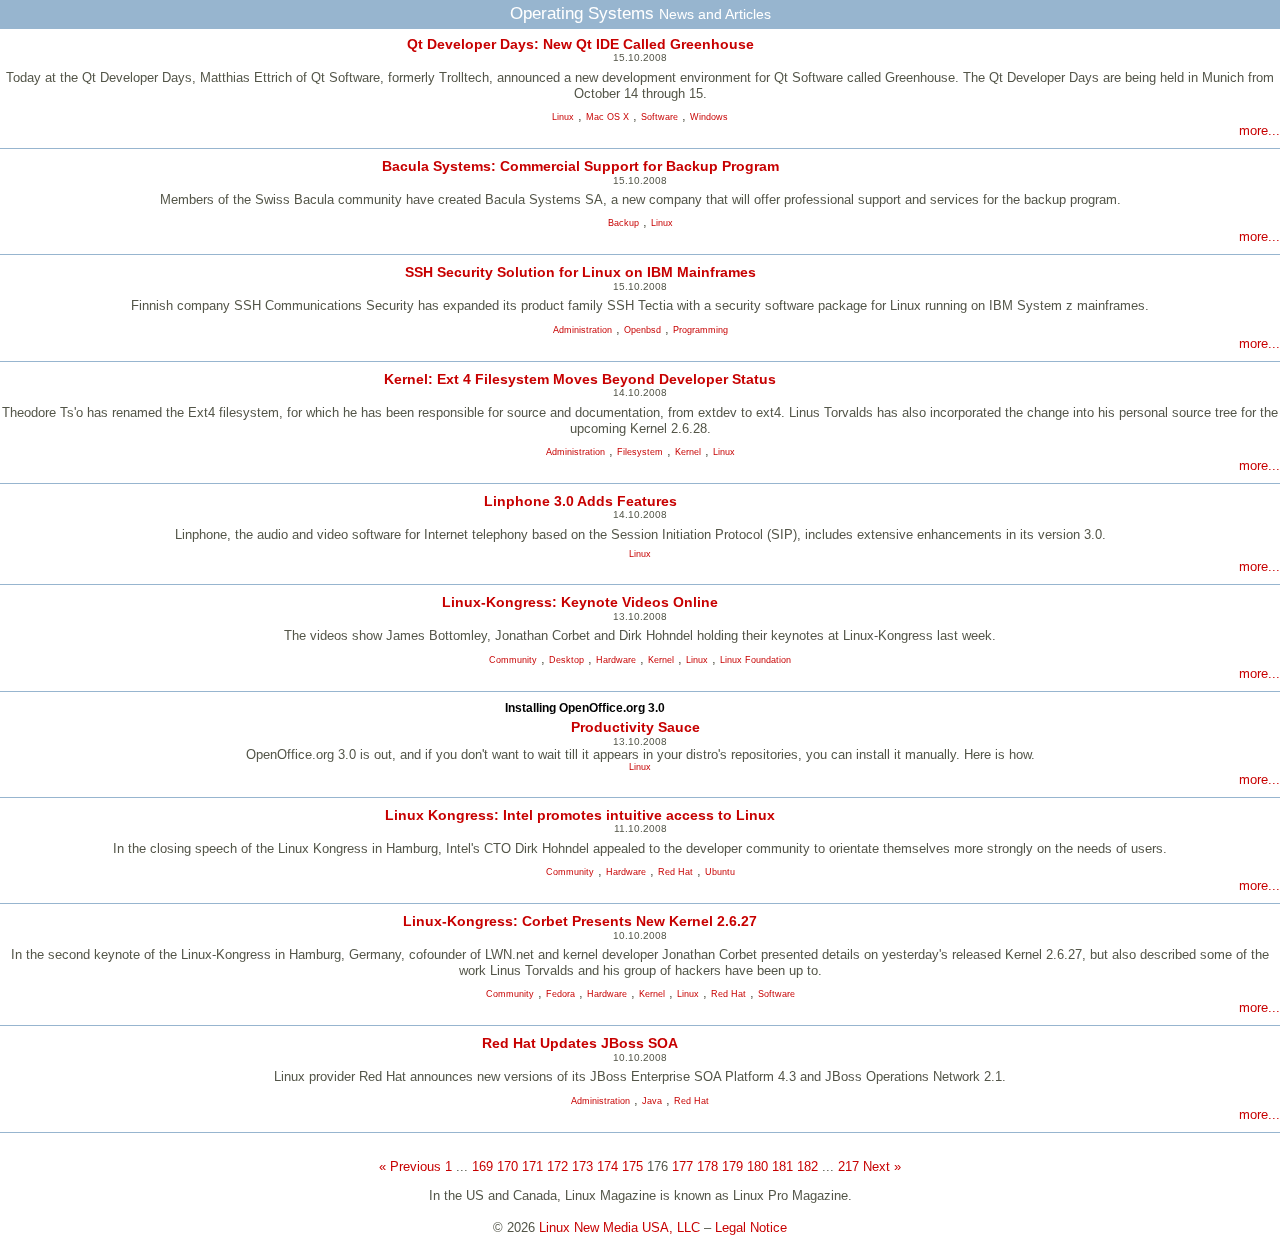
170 (507, 1166)
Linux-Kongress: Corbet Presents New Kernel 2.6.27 (580, 921)
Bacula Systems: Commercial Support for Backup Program (580, 166)
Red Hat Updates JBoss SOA (580, 1043)
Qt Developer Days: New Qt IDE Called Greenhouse (580, 44)
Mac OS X (607, 117)
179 (732, 1166)
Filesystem (640, 452)
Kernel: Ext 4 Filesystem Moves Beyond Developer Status (580, 379)
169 (482, 1166)
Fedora (560, 994)
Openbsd (642, 330)
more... (1259, 130)
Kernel (688, 452)
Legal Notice (751, 1227)
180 (757, 1166)
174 (607, 1166)
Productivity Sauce (635, 727)
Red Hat (675, 872)
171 (532, 1166)
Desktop (566, 660)
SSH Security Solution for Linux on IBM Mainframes (580, 272)
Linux (563, 117)
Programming (700, 330)
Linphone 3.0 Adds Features (580, 501)
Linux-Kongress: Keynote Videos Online (580, 602)
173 (582, 1166)
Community (513, 660)
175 (632, 1166)
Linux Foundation (755, 660)
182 (807, 1166)
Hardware (616, 660)
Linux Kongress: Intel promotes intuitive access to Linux (580, 815)
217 (848, 1166)
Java (652, 1101)
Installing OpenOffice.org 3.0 (585, 708)
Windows (709, 117)
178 (707, 1166)
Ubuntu (720, 872)
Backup (623, 223)
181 (782, 1166)
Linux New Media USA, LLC (619, 1227)
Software (659, 117)
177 (682, 1166)
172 (557, 1166)
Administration (582, 330)
